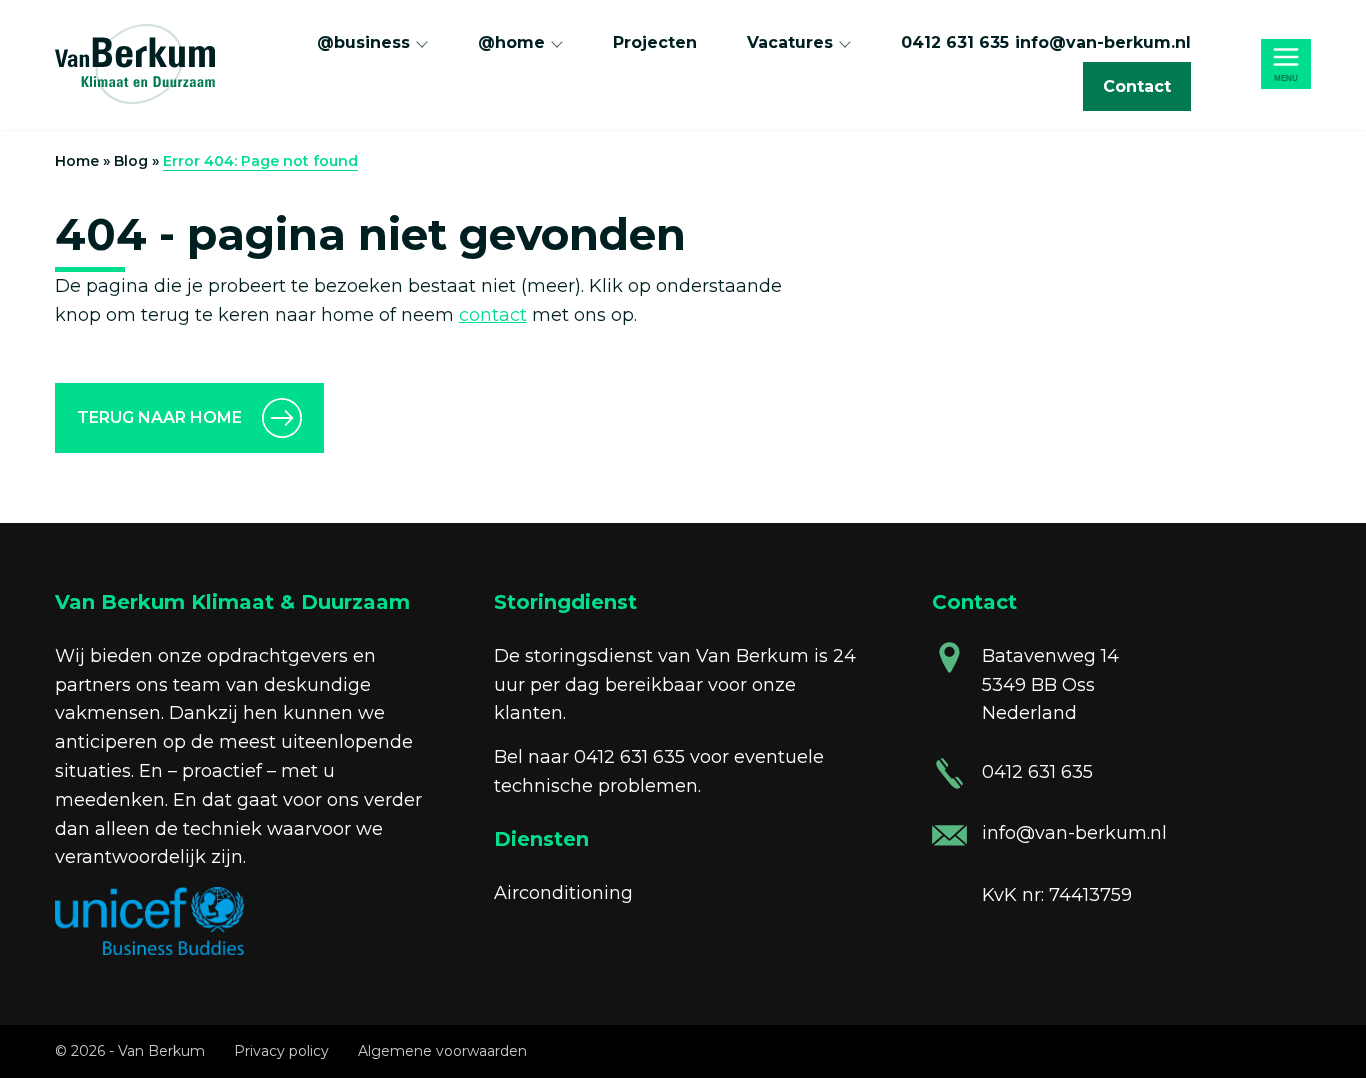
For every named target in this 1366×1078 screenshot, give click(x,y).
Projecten (655, 42)
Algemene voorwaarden (442, 1051)
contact (493, 315)
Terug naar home (159, 417)
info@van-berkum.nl (1103, 42)
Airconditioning (563, 893)
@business (363, 42)
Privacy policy (281, 1051)
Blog (131, 161)
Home (77, 161)
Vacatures (790, 42)
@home (511, 42)
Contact (1137, 86)
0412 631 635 (955, 42)
